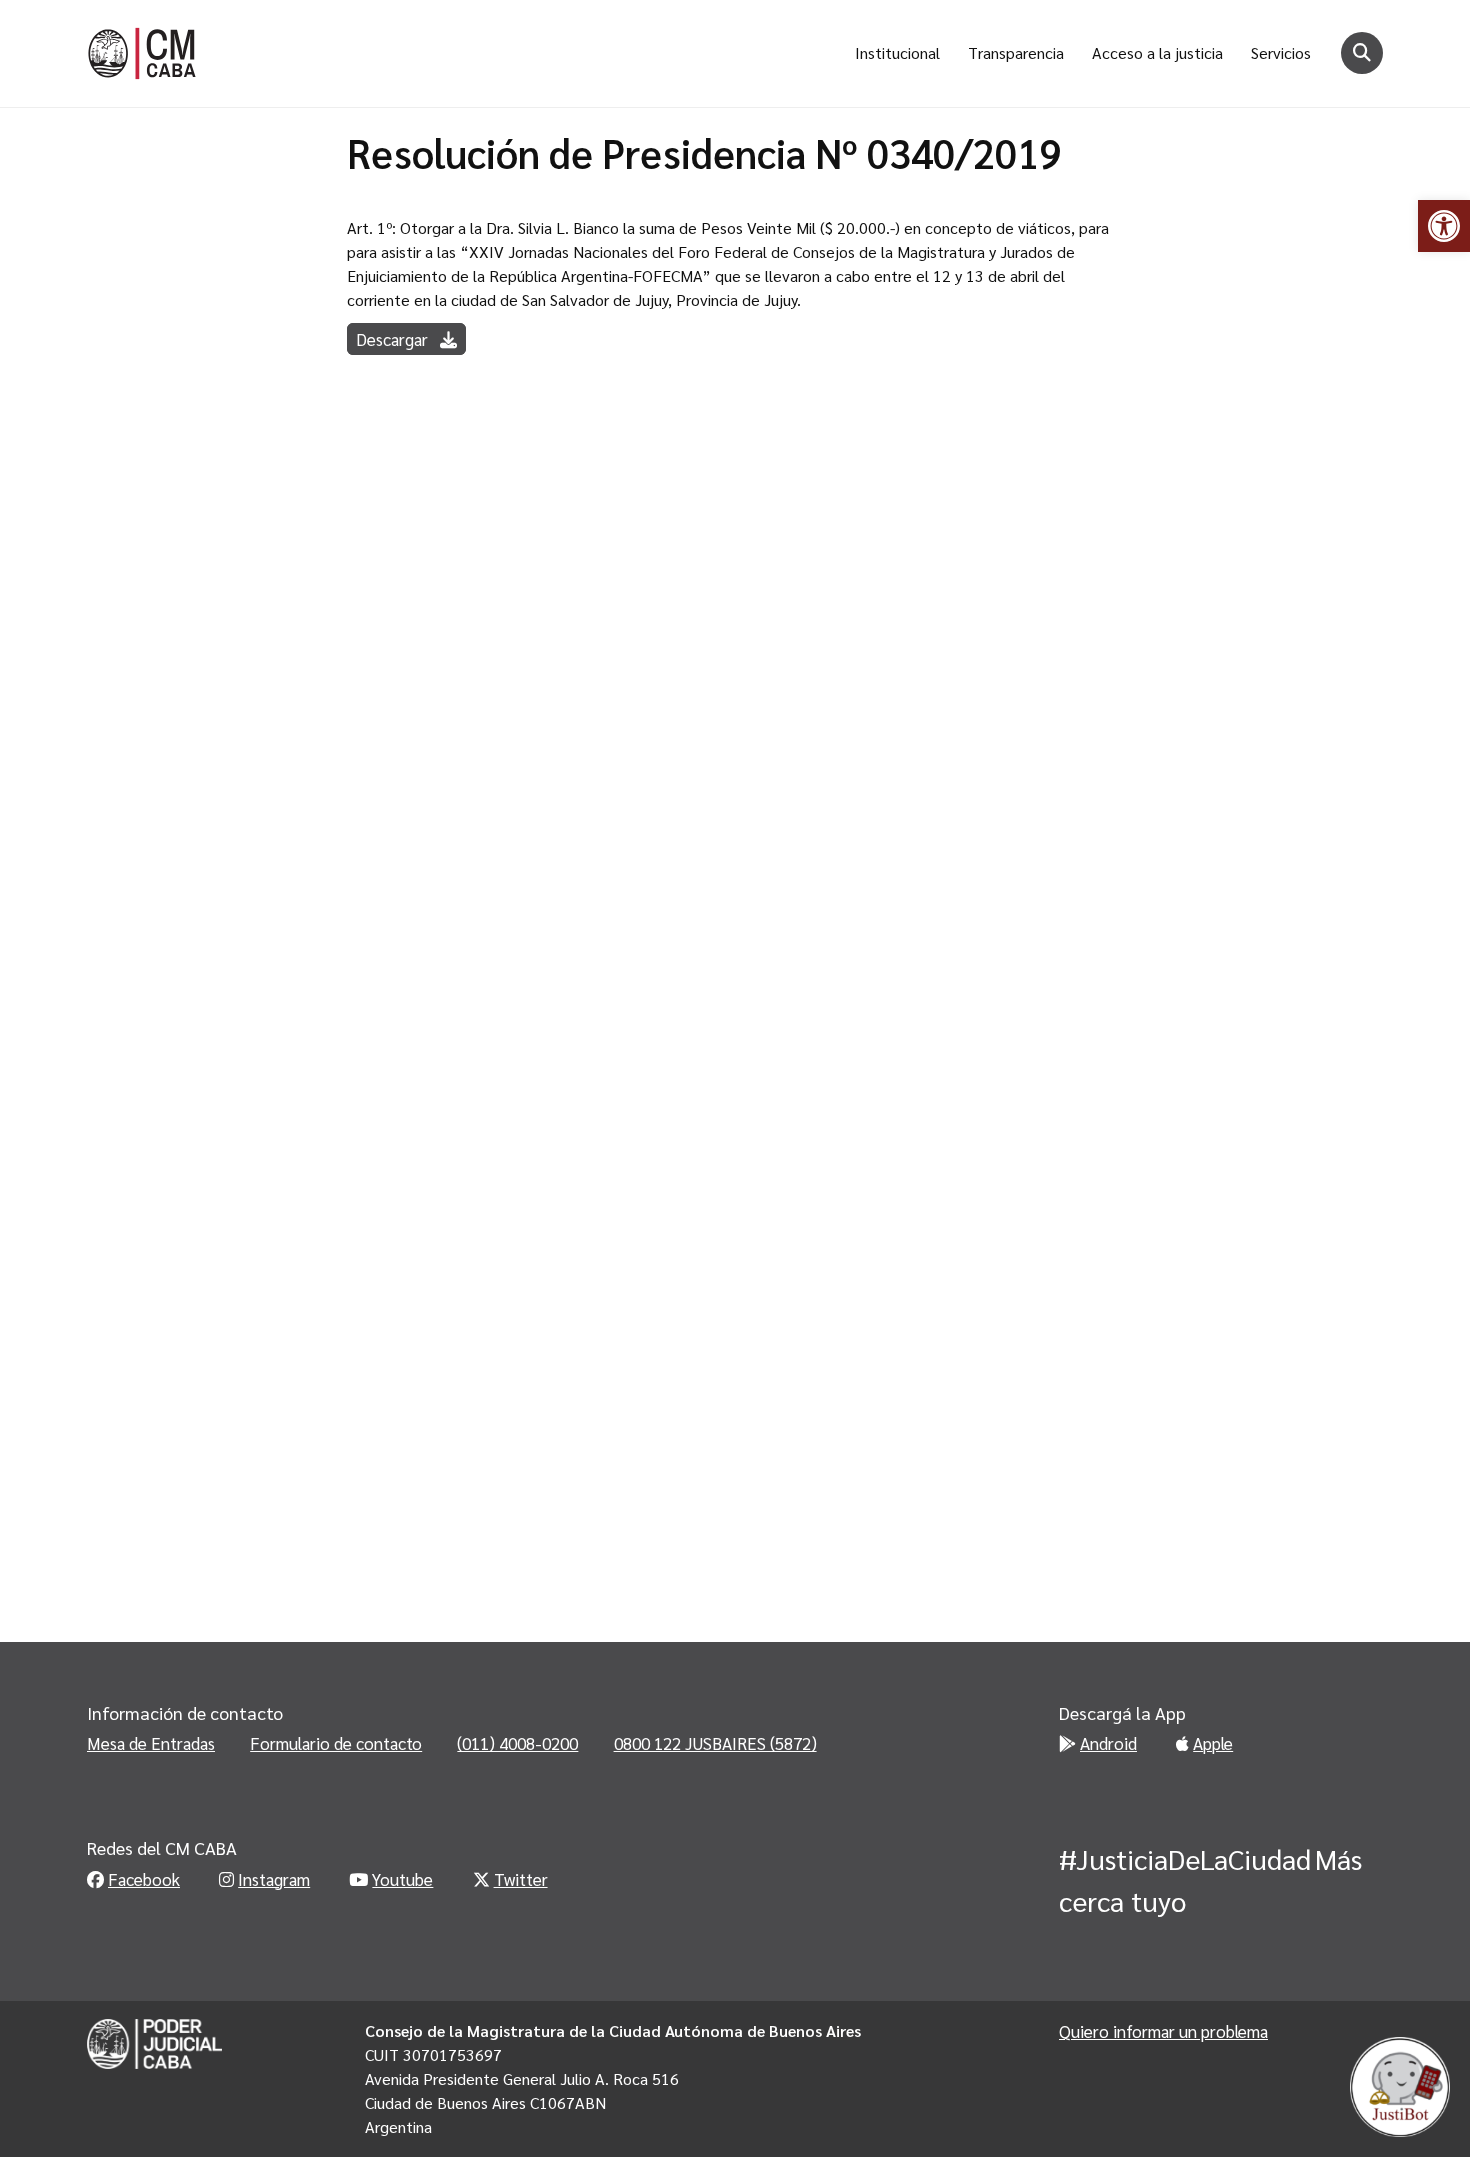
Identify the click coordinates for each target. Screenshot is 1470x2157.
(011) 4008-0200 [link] (517, 1743)
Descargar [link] (394, 339)
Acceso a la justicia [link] (1157, 52)
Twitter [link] (521, 1879)
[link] (1444, 226)
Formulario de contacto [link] (336, 1743)
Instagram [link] (274, 1879)
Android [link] (1108, 1743)
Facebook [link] (144, 1879)
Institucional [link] (897, 52)
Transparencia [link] (1016, 52)
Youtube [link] (402, 1879)
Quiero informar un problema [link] (1163, 2031)
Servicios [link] (1281, 52)
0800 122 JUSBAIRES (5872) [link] (715, 1743)
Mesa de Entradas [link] (151, 1743)
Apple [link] (1213, 1743)
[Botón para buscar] (1362, 53)
